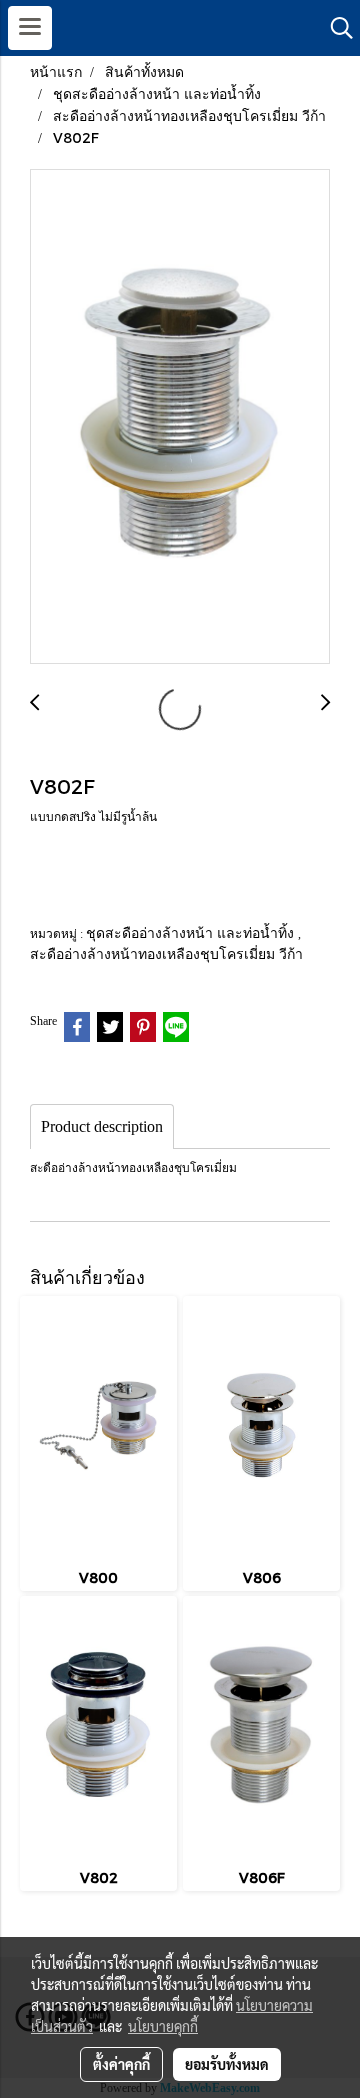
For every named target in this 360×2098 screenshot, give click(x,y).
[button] (335, 28)
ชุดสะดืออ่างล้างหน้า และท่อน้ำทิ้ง (192, 932)
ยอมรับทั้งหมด (227, 2064)
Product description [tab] (102, 1126)
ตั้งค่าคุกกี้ (121, 2064)
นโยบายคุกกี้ (163, 2026)
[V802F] (180, 417)
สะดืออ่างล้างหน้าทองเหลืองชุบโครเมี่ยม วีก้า (166, 953)
